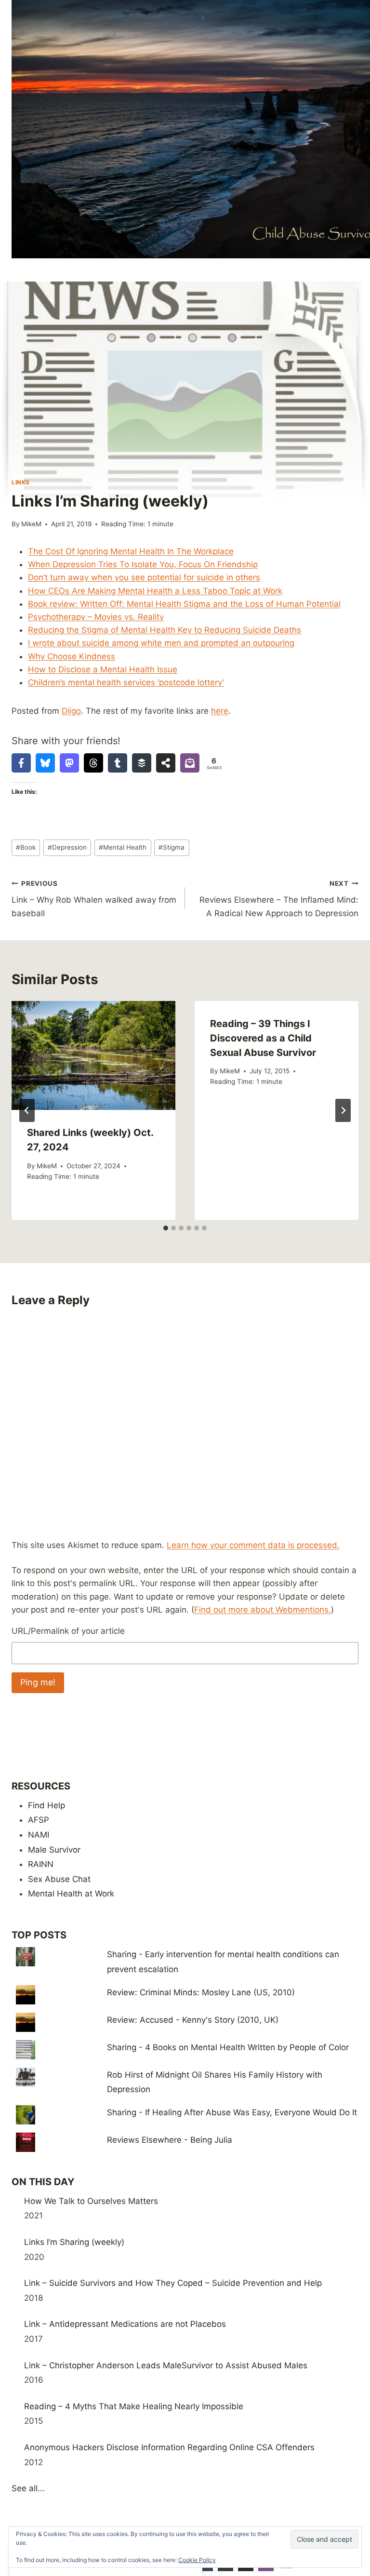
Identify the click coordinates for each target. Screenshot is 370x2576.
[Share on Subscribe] (190, 763)
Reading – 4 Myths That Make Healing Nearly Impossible (134, 2406)
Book (26, 847)
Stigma (172, 847)
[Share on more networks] (166, 763)
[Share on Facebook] (21, 763)
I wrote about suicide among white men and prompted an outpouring (161, 643)
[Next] (343, 1110)
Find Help (46, 1805)
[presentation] (93, 1056)
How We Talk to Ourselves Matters (91, 2201)
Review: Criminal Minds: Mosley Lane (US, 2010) (201, 1992)
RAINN (41, 1864)
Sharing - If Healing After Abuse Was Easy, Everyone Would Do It (232, 2112)
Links (21, 482)
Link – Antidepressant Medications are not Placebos (125, 2324)
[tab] (166, 1228)
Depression (67, 847)
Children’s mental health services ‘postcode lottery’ (126, 682)
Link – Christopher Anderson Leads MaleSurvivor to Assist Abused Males (166, 2365)
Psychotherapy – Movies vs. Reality (96, 617)
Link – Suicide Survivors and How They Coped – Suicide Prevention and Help (173, 2283)
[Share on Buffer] (142, 763)
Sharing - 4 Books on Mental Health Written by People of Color (228, 2047)
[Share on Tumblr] (118, 763)
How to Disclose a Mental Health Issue (103, 669)
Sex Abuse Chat (59, 1879)
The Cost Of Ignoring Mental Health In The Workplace (131, 551)
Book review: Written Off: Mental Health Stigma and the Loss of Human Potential (184, 604)
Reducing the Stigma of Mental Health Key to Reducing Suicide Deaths (165, 630)
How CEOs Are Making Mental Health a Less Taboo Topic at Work (155, 591)
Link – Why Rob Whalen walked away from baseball (94, 899)
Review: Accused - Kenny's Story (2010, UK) (193, 2020)
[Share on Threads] (93, 763)
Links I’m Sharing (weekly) (74, 2242)
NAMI (39, 1835)
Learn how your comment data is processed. (253, 1545)
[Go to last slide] (27, 1110)
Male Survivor (54, 1850)
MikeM (31, 524)
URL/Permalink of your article (68, 1631)
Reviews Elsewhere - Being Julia (170, 2140)
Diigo (71, 711)
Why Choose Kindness (72, 656)
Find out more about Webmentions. (263, 1610)
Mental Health (123, 847)
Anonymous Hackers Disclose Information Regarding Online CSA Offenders (169, 2447)
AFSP (39, 1820)
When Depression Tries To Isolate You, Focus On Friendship (143, 564)
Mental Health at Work (71, 1894)
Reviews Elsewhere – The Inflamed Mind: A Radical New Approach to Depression (279, 899)
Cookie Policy (197, 2560)
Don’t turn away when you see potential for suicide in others (144, 577)
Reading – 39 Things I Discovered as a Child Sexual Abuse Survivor (263, 1038)
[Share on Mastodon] (69, 763)
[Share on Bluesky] (45, 763)
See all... (28, 2488)
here (220, 711)
